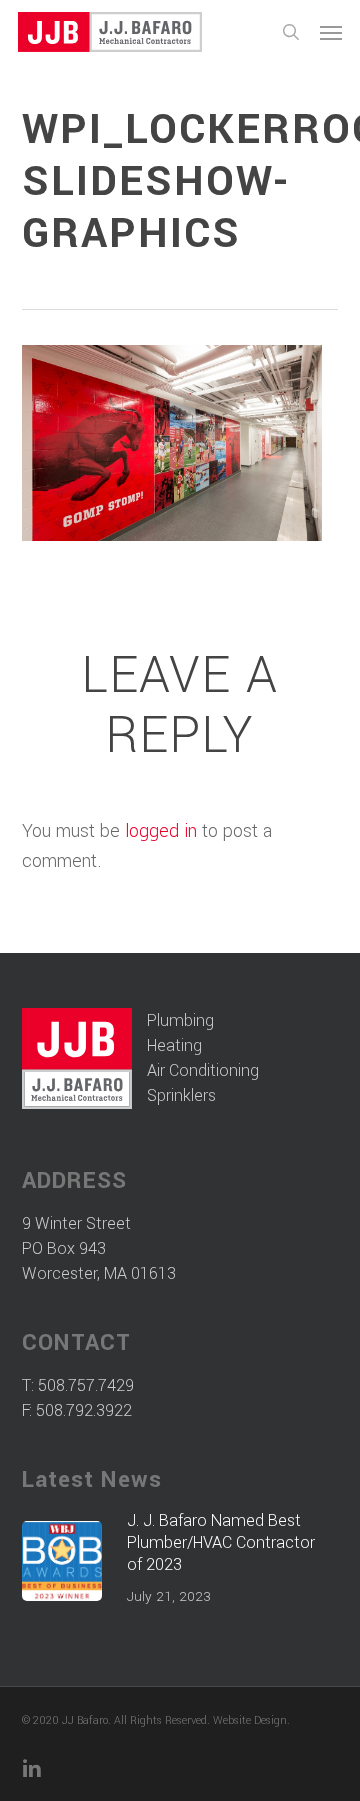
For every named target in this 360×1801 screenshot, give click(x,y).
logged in (161, 831)
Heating (174, 1045)
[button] (331, 32)
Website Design (250, 1720)
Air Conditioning (203, 1070)
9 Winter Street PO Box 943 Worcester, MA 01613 (99, 1248)
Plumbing (180, 1020)
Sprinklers (181, 1095)
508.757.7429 (86, 1385)
